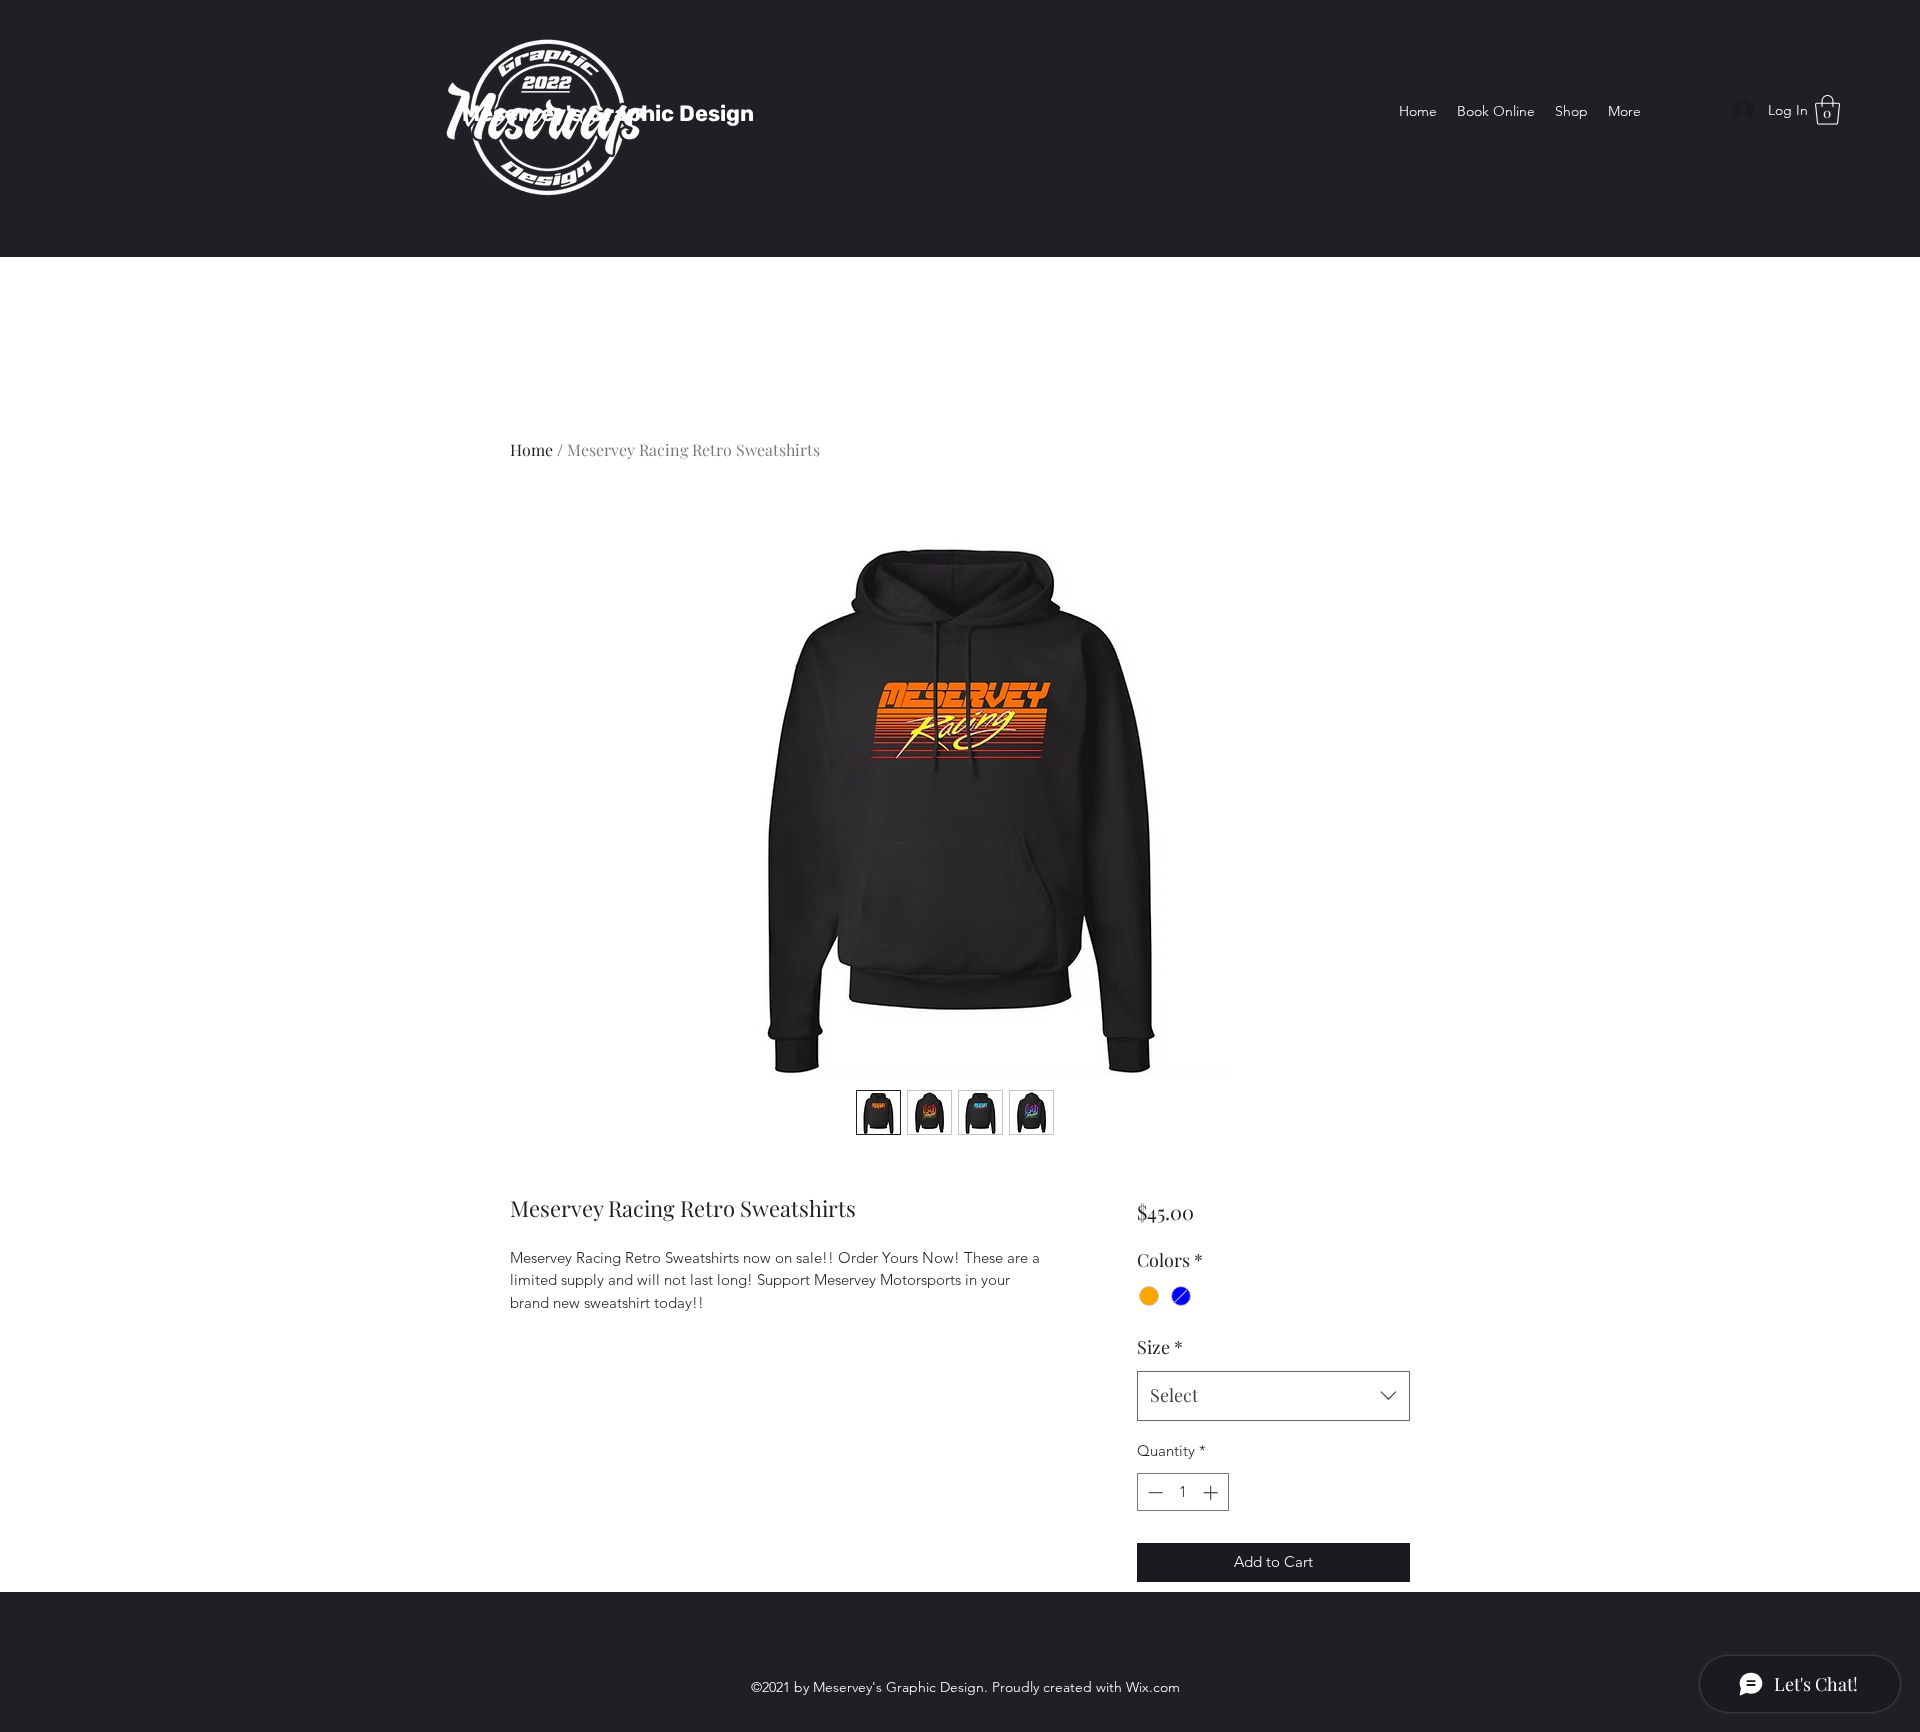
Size (1160, 1347)
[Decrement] (1153, 1492)
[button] (1827, 110)
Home (531, 449)
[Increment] (1212, 1492)
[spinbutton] (1182, 1492)
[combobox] (1273, 1396)
